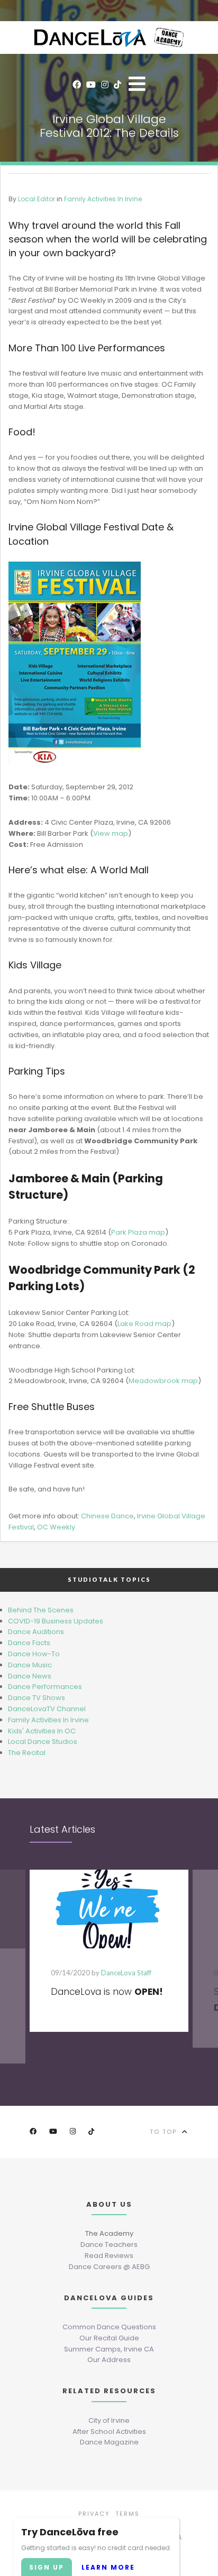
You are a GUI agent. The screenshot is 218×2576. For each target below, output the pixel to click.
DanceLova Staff (126, 1973)
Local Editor (37, 199)
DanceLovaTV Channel (47, 1709)
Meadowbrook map (163, 1381)
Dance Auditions (36, 1632)
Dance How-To (34, 1654)
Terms (128, 2514)
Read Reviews (109, 2256)
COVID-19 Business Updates (56, 1621)
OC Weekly (56, 1527)
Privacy (94, 2514)
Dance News (30, 1676)
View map (111, 833)
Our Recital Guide (109, 2338)
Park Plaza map (138, 1232)
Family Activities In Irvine (103, 199)
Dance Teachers (109, 2244)
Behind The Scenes (41, 1610)
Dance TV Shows (37, 1698)
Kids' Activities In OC (42, 1731)
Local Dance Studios (43, 1742)
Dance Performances (45, 1687)
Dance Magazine (109, 2442)
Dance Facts (29, 1643)
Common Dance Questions (109, 2327)
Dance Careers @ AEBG (109, 2267)
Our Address (109, 2360)
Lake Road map (144, 1324)
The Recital (27, 1753)
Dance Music (30, 1665)
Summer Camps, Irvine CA (109, 2349)
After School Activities (109, 2432)
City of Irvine (109, 2420)
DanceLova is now (107, 1992)
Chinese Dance (107, 1516)
